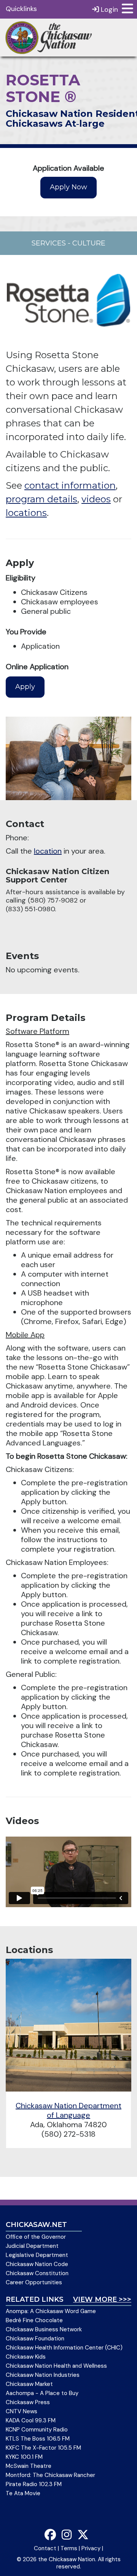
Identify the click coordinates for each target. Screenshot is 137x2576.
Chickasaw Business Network (44, 2329)
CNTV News (22, 2411)
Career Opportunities (34, 2282)
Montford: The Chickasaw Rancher (50, 2475)
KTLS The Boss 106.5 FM (38, 2439)
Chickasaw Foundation (35, 2339)
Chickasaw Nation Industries (43, 2375)
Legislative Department (37, 2255)
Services (49, 243)
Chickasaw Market (29, 2384)
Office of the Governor (36, 2237)
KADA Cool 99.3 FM (31, 2420)
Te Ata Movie (23, 2493)
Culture (89, 243)
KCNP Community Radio (37, 2430)
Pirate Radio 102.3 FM (34, 2484)
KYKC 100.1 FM (24, 2457)
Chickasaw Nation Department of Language (68, 2110)
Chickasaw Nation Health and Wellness (56, 2366)
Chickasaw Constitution (37, 2273)
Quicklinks (21, 9)
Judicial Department (32, 2246)
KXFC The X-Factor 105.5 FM (43, 2448)
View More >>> (102, 2299)
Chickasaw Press (28, 2402)
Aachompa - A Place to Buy (42, 2393)
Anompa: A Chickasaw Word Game (51, 2311)
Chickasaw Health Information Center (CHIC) (64, 2348)
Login (108, 9)
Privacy (91, 2548)
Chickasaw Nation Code (37, 2264)
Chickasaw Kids (26, 2357)
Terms (69, 2548)
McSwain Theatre (29, 2466)
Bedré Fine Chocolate (34, 2320)
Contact (45, 2548)
